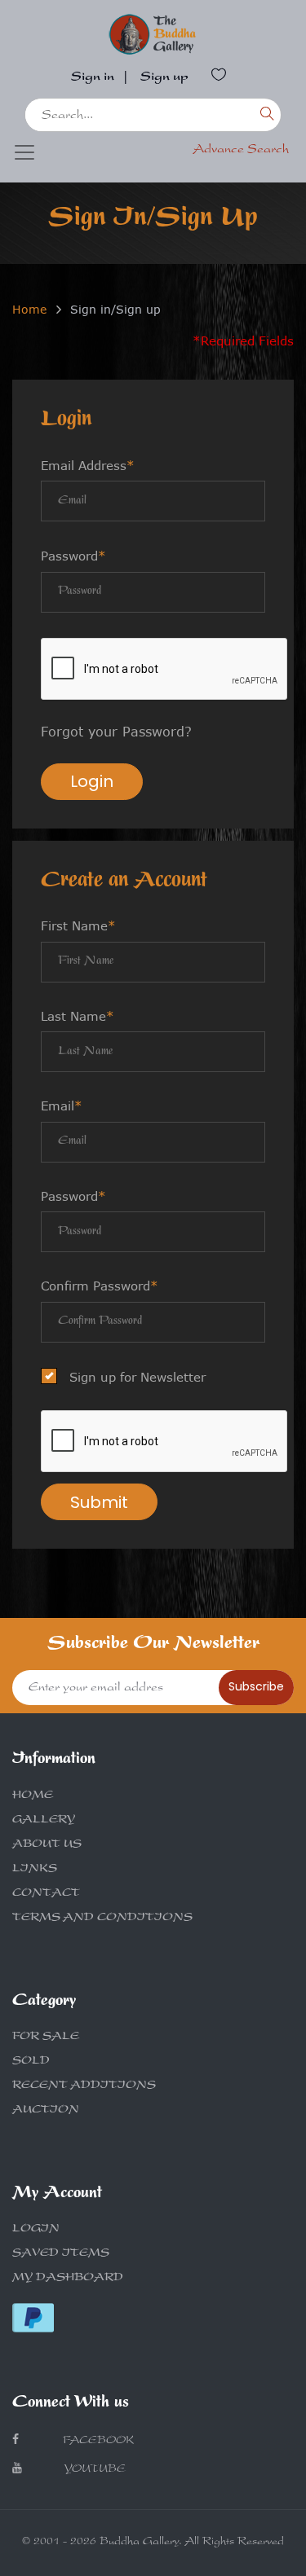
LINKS (35, 1870)
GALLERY (44, 1821)
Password (73, 556)
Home (29, 309)
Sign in (93, 78)
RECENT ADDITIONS (84, 2086)
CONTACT (46, 1894)
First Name (78, 925)
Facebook (97, 2442)
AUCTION (46, 2111)
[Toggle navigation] (24, 152)
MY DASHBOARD (68, 2279)
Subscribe (256, 1686)
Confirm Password (100, 1286)
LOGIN (36, 2230)
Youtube (94, 2470)
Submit (99, 1502)
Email (62, 1106)
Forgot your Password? (116, 732)
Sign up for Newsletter (137, 1377)
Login (92, 781)
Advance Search (241, 151)
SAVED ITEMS (61, 2254)
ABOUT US (47, 1845)
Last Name (78, 1016)
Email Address (88, 465)
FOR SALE (46, 2038)
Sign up (164, 78)
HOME (33, 1796)
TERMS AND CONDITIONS (102, 1919)
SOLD (31, 2062)
